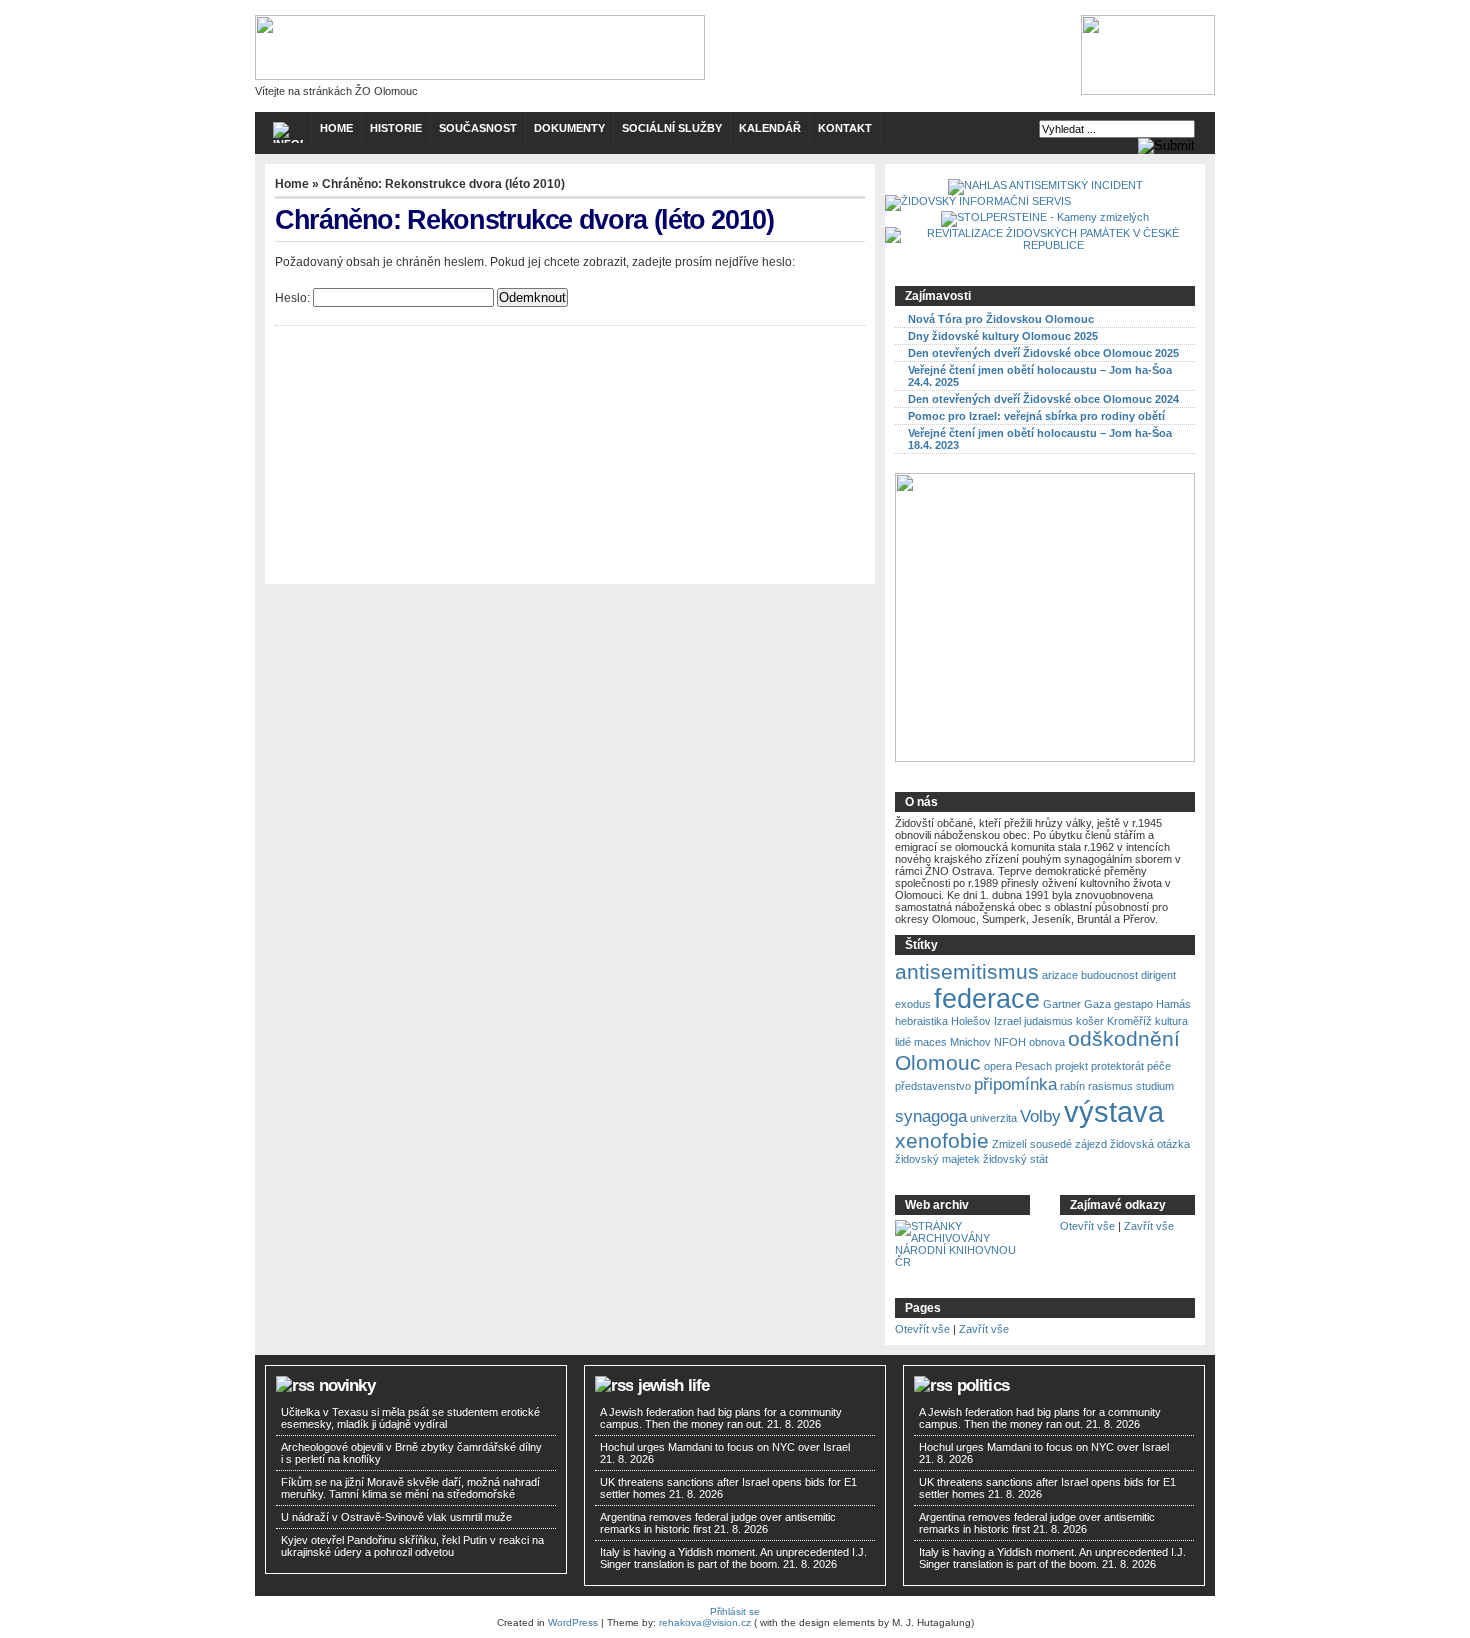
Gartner (1062, 1004)
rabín (1072, 1086)
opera (998, 1066)
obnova (1047, 1042)
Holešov (971, 1021)
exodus (913, 1004)
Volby (1040, 1116)
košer (1090, 1021)
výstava (1114, 1111)
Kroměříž (1129, 1021)
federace (987, 999)
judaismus (1048, 1021)
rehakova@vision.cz (705, 1622)
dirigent (1158, 975)
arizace (1060, 975)
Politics (983, 1385)
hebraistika (921, 1021)
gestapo (1133, 1004)
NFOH (1010, 1042)
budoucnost (1109, 975)
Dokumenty (569, 128)
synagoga (931, 1116)
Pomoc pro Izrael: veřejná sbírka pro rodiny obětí (1036, 416)
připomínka (1015, 1084)
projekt (1071, 1066)
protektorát (1117, 1066)
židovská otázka (1150, 1144)
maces (930, 1042)
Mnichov (970, 1042)
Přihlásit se (735, 1611)
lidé (903, 1042)
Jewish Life (674, 1385)
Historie (396, 128)
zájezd (1091, 1144)
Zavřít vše (1149, 1226)
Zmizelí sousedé (1032, 1144)
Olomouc (938, 1062)
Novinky (347, 1385)
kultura (1171, 1021)
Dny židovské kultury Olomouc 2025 (1003, 336)
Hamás (1173, 1004)
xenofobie (942, 1140)
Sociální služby (672, 128)
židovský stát (1015, 1159)
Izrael (1007, 1021)
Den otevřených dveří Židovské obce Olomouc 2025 (1043, 353)
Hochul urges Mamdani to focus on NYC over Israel (725, 1447)
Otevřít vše (1087, 1226)
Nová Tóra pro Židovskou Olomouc (1001, 319)
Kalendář (770, 128)
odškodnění (1124, 1038)
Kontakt (845, 128)
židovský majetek (937, 1159)
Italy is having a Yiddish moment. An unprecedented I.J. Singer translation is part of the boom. (733, 1558)
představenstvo (933, 1086)
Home (292, 184)
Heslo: (294, 298)
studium (1155, 1086)
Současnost (478, 128)
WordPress (573, 1622)
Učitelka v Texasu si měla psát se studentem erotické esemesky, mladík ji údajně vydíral (410, 1418)
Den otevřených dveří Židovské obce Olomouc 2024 (1043, 399)
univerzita (993, 1118)
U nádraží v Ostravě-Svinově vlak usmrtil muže (396, 1517)
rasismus (1110, 1086)
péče (1159, 1066)
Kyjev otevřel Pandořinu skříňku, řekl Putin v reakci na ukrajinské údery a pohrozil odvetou (412, 1546)
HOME (336, 128)
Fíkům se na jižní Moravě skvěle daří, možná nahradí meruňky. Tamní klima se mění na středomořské (410, 1488)
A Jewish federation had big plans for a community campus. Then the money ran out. (721, 1418)
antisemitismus (967, 971)
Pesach (1033, 1066)
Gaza (1097, 1004)
